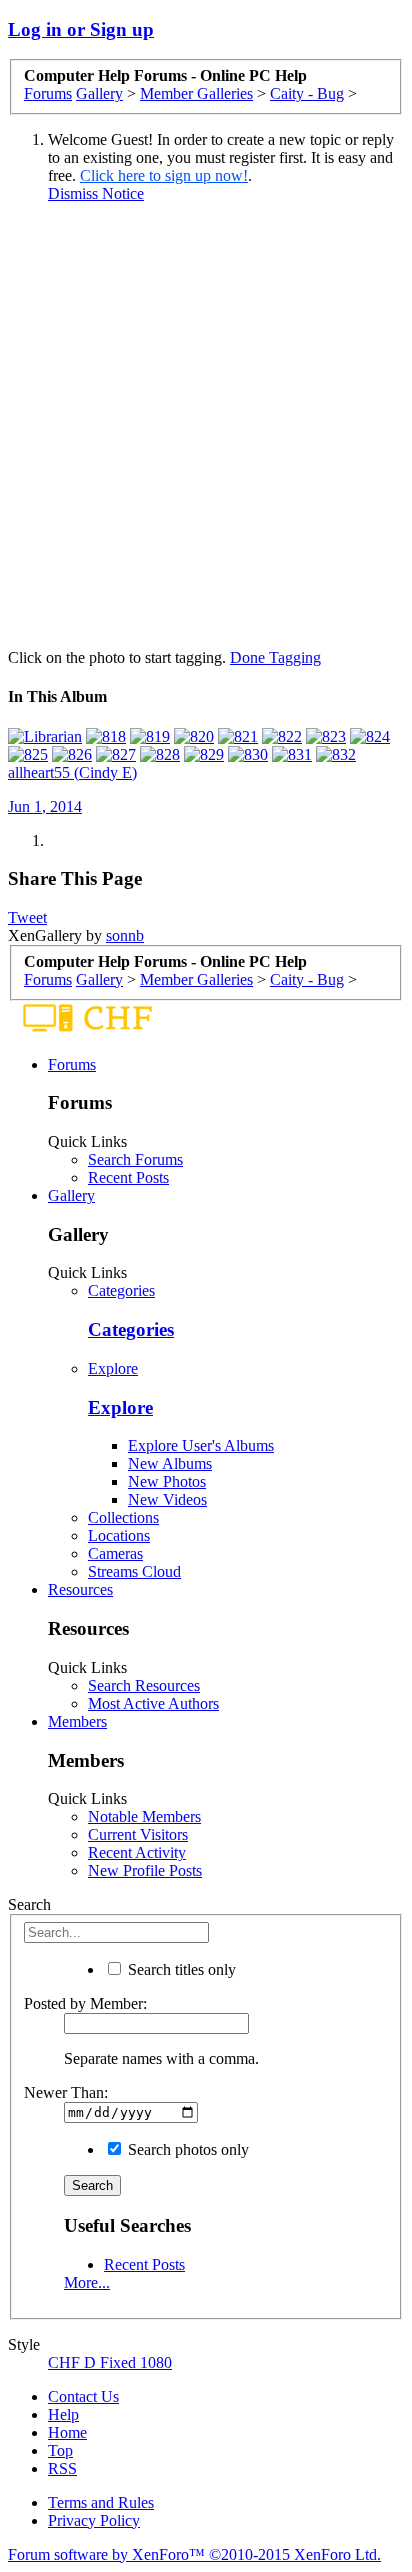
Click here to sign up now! (164, 175)
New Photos (167, 1481)
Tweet (27, 917)
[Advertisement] (206, 425)
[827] (116, 754)
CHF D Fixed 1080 (110, 2362)
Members (77, 1721)
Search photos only (186, 2149)
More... (87, 2282)
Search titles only (180, 1969)
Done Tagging (275, 657)
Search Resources (144, 1685)
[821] (238, 736)
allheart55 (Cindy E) (72, 772)
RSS (62, 2468)
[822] (282, 736)
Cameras (115, 1553)
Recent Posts (128, 1177)
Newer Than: (66, 2092)
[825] (28, 754)
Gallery (71, 1195)
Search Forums (135, 1159)
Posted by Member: (85, 2003)
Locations (119, 1535)
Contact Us (83, 2396)
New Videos (167, 1499)
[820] (194, 736)
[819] (150, 736)
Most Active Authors (153, 1703)
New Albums (170, 1463)
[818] (106, 736)
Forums (72, 1064)
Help (63, 2414)
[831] (292, 754)
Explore (113, 1368)
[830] (248, 754)
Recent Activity (137, 1852)
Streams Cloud (134, 1571)
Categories (121, 1290)
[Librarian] (45, 736)
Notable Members (144, 1816)
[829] (204, 754)
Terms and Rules (101, 2502)
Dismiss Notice (96, 193)
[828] (160, 754)
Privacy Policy (94, 2520)
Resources (80, 1589)
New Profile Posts (145, 1870)
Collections (123, 1517)
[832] (336, 754)
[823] (326, 736)
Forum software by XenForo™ (194, 2554)
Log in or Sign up (81, 29)
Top (60, 2450)
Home (67, 2432)
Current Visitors (138, 1834)
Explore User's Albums (201, 1445)
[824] (370, 736)
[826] (72, 754)
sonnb (125, 935)
